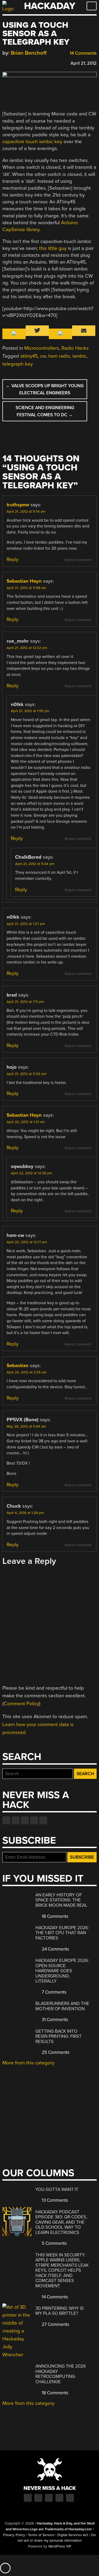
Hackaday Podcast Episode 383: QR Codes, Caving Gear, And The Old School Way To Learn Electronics (61, 2222)
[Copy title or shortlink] (36, 63)
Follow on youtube (25, 1820)
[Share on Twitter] (13, 62)
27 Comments (55, 2324)
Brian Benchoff (29, 53)
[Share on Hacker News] (20, 62)
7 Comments (54, 1992)
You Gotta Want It (57, 2189)
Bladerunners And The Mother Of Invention (62, 2006)
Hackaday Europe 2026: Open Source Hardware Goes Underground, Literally (62, 1971)
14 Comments (83, 53)
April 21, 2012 (84, 63)
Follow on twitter (16, 1820)
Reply (13, 559)
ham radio (59, 356)
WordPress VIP (60, 2546)
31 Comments (54, 2020)
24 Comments (55, 1949)
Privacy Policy (14, 2535)
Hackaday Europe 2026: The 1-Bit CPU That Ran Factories (62, 1933)
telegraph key (18, 364)
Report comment (78, 560)
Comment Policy (21, 1704)
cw (43, 356)
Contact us (43, 1820)
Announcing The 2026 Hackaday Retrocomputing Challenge (61, 2374)
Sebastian (18, 1366)
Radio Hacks (75, 348)
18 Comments (55, 1916)
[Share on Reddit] (28, 62)
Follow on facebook (6, 1820)
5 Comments (54, 2243)
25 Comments (55, 2052)
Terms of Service (41, 2535)
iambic (79, 356)
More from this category (28, 2063)
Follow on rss (34, 1820)
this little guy (53, 248)
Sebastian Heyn (24, 581)
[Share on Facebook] (5, 62)
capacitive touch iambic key (32, 142)
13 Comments (54, 2200)
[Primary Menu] (92, 6)
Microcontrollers (42, 348)
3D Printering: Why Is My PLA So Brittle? (60, 2311)
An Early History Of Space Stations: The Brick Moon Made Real (61, 1900)
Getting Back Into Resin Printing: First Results (58, 2036)
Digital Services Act (73, 2535)
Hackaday (50, 6)
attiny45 (29, 356)
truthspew (18, 505)
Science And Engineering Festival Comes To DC (45, 411)
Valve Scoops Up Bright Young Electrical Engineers (45, 389)
